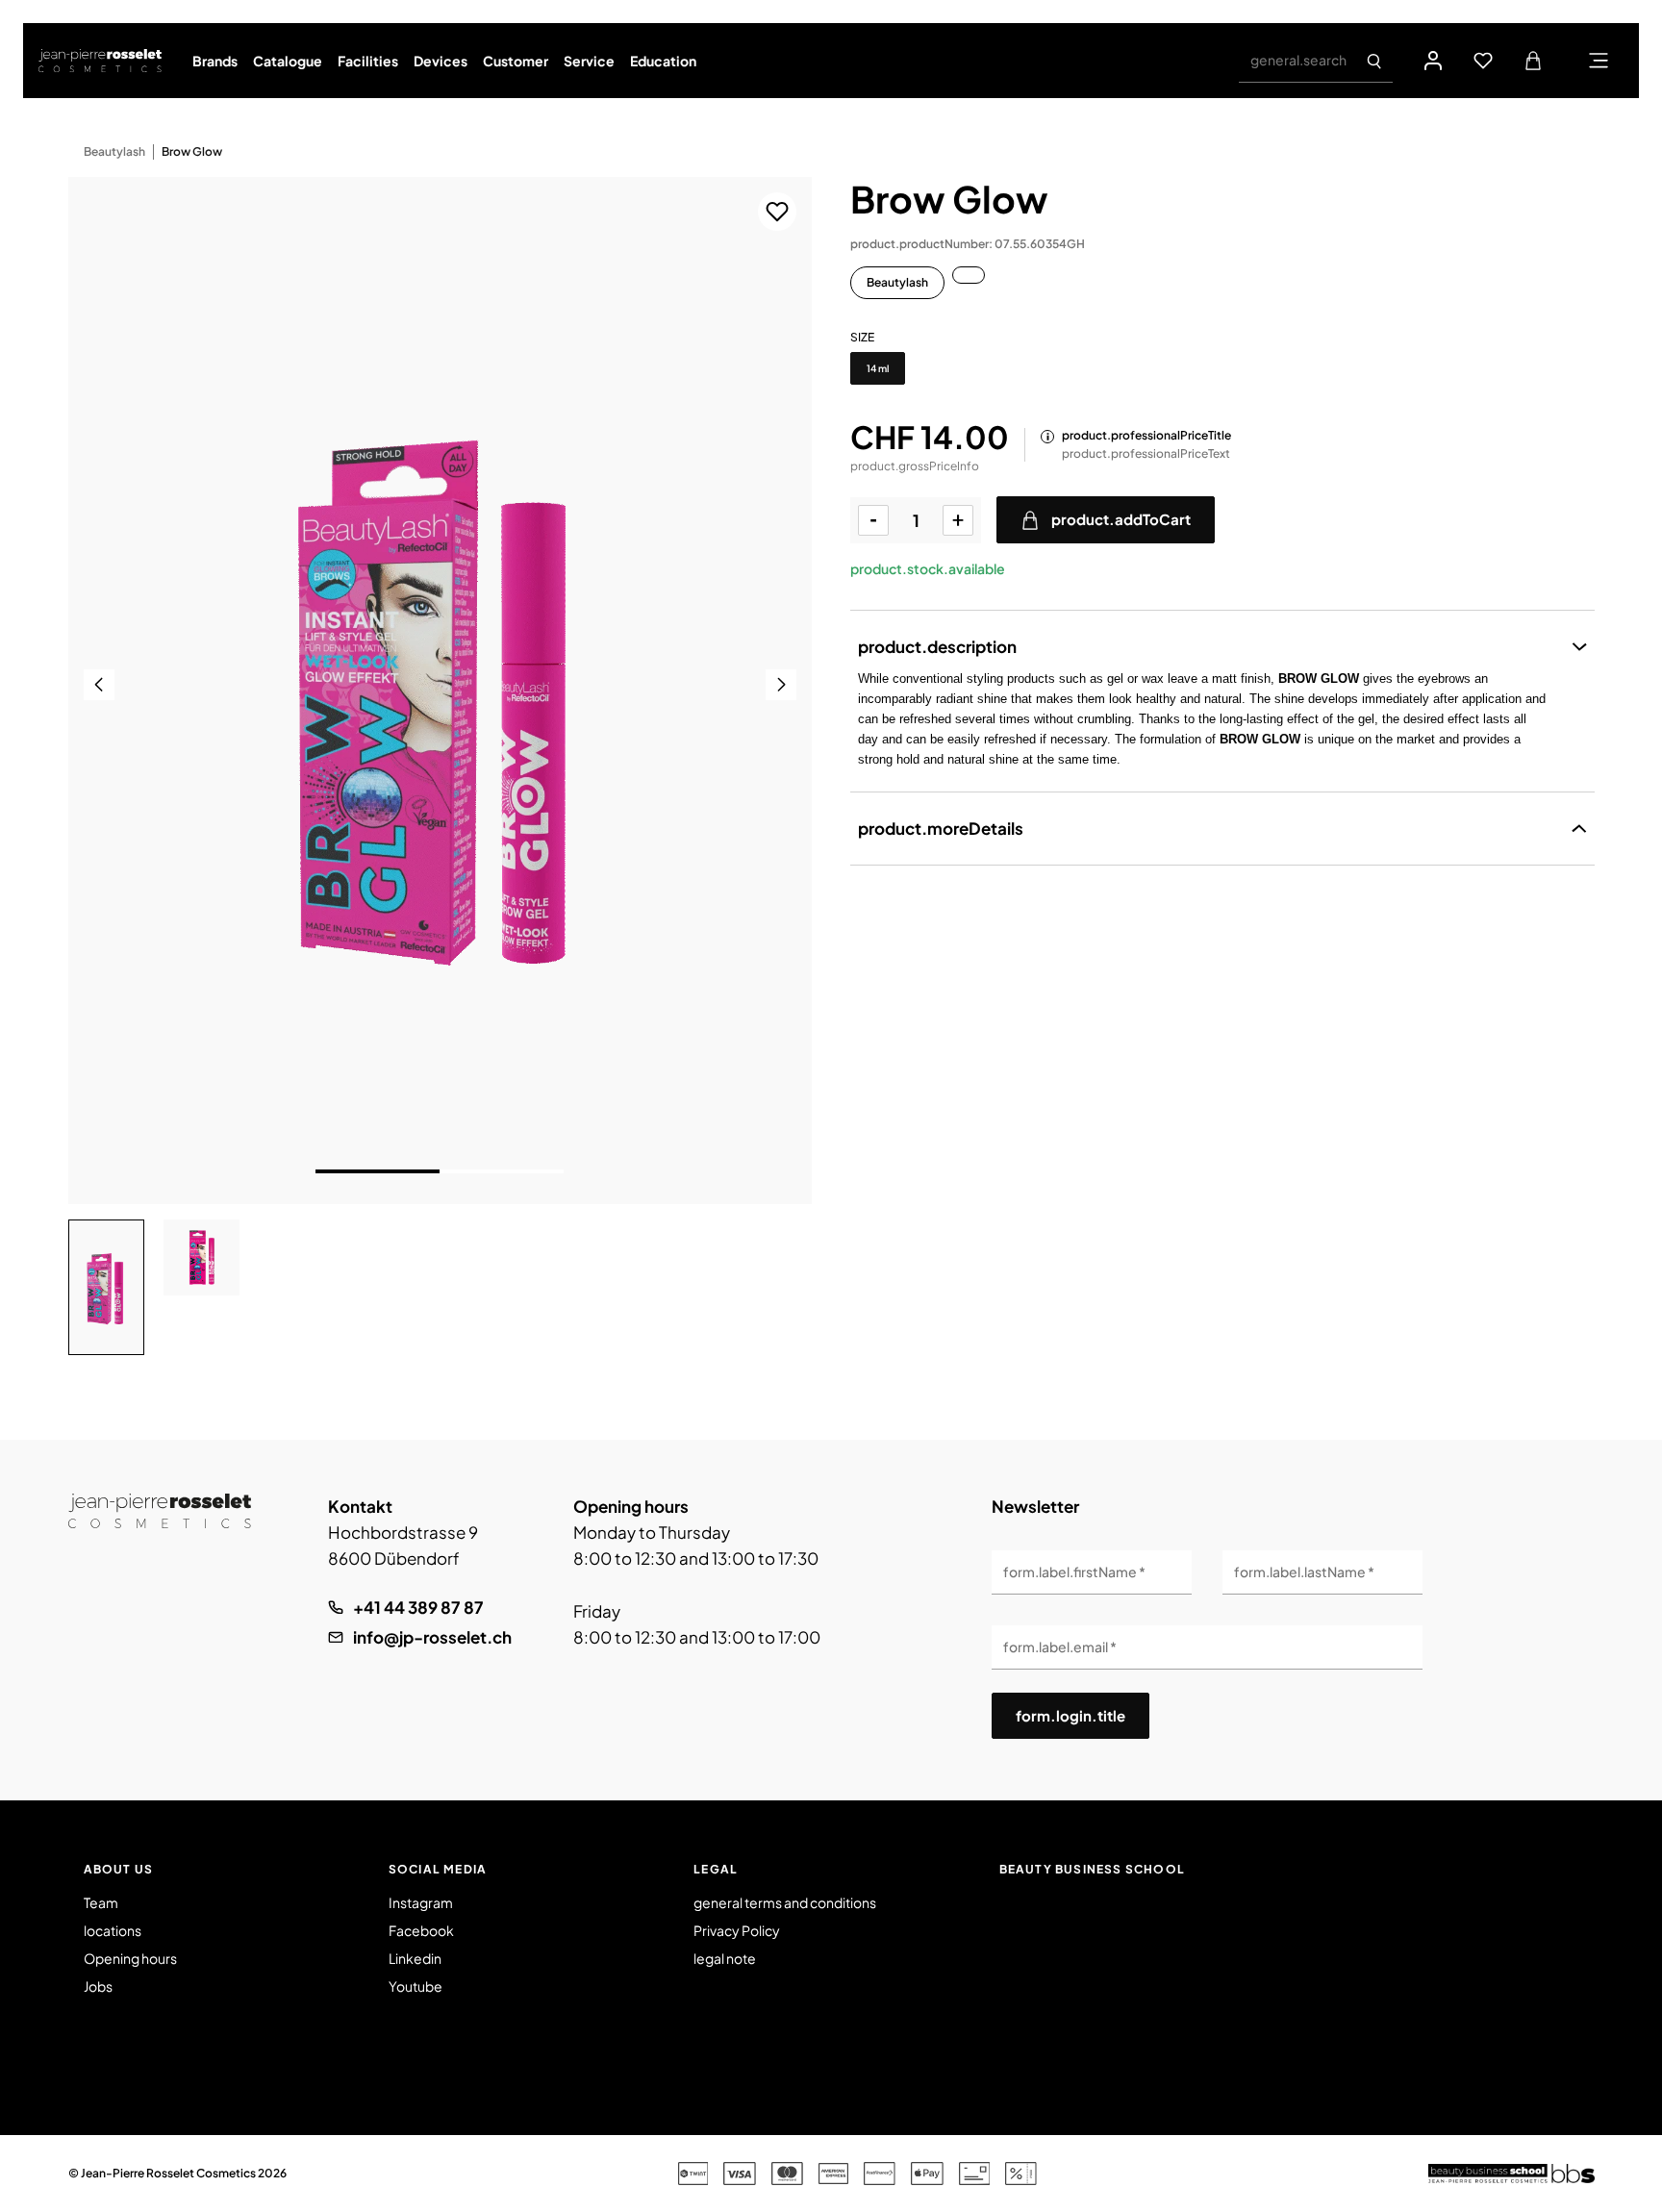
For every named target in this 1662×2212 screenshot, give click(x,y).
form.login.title (1070, 1715)
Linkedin (415, 1958)
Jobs (98, 1986)
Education (663, 61)
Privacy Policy (737, 1930)
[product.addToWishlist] (777, 212)
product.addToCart (1121, 519)
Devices (441, 61)
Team (101, 1902)
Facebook (421, 1930)
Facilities (368, 61)
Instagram (421, 1902)
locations (113, 1930)
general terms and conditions (785, 1902)
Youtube (415, 1986)
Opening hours (130, 1958)
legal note (725, 1958)
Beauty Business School (1092, 1869)
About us (119, 1869)
